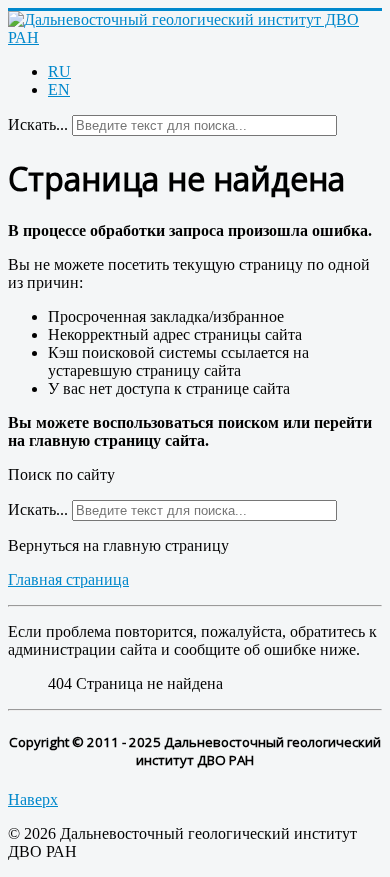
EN (59, 89)
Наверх (33, 799)
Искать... (38, 124)
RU (59, 71)
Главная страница (68, 579)
